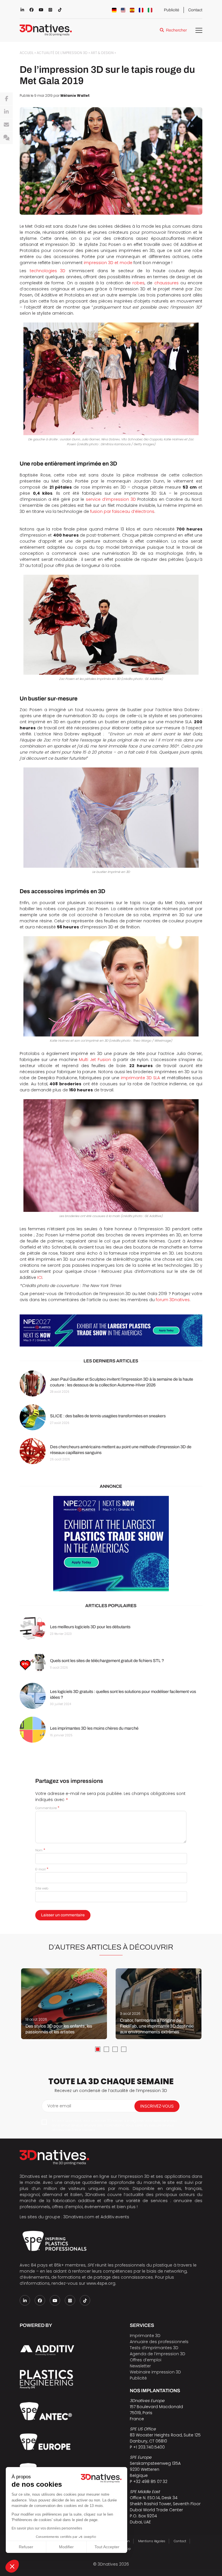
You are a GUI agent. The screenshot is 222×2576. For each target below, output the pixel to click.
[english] (123, 10)
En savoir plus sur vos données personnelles (47, 2528)
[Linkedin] (6, 112)
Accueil (27, 53)
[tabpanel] (64, 2004)
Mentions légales (152, 2541)
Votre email (59, 2106)
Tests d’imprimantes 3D (154, 2348)
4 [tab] (124, 2049)
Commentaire (47, 1808)
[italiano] (150, 10)
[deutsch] (114, 10)
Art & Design (102, 53)
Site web (42, 1888)
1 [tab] (98, 2049)
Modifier (66, 2547)
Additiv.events (115, 2217)
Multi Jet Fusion (95, 1060)
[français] (141, 10)
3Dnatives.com (79, 2217)
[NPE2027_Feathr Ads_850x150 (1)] (111, 1330)
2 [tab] (106, 2049)
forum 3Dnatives (173, 1300)
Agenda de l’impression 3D (158, 2354)
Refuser (26, 2547)
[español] (132, 10)
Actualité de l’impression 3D (62, 53)
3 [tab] (115, 2049)
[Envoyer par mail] (6, 125)
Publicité (172, 10)
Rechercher (176, 30)
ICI (40, 1277)
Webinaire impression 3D (155, 2372)
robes (138, 283)
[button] (12, 2566)
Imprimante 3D (145, 2336)
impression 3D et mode (108, 263)
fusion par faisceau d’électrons (122, 511)
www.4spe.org (101, 2283)
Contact (195, 10)
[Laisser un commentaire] (6, 138)
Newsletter (140, 2366)
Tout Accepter (107, 2547)
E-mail (42, 1869)
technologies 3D (48, 271)
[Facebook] (6, 99)
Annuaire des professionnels (159, 2342)
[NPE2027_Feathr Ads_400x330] (111, 1544)
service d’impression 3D (111, 499)
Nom (40, 1850)
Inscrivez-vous (157, 2106)
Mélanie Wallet (75, 96)
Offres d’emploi (146, 2360)
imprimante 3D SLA (140, 1078)
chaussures (166, 283)
